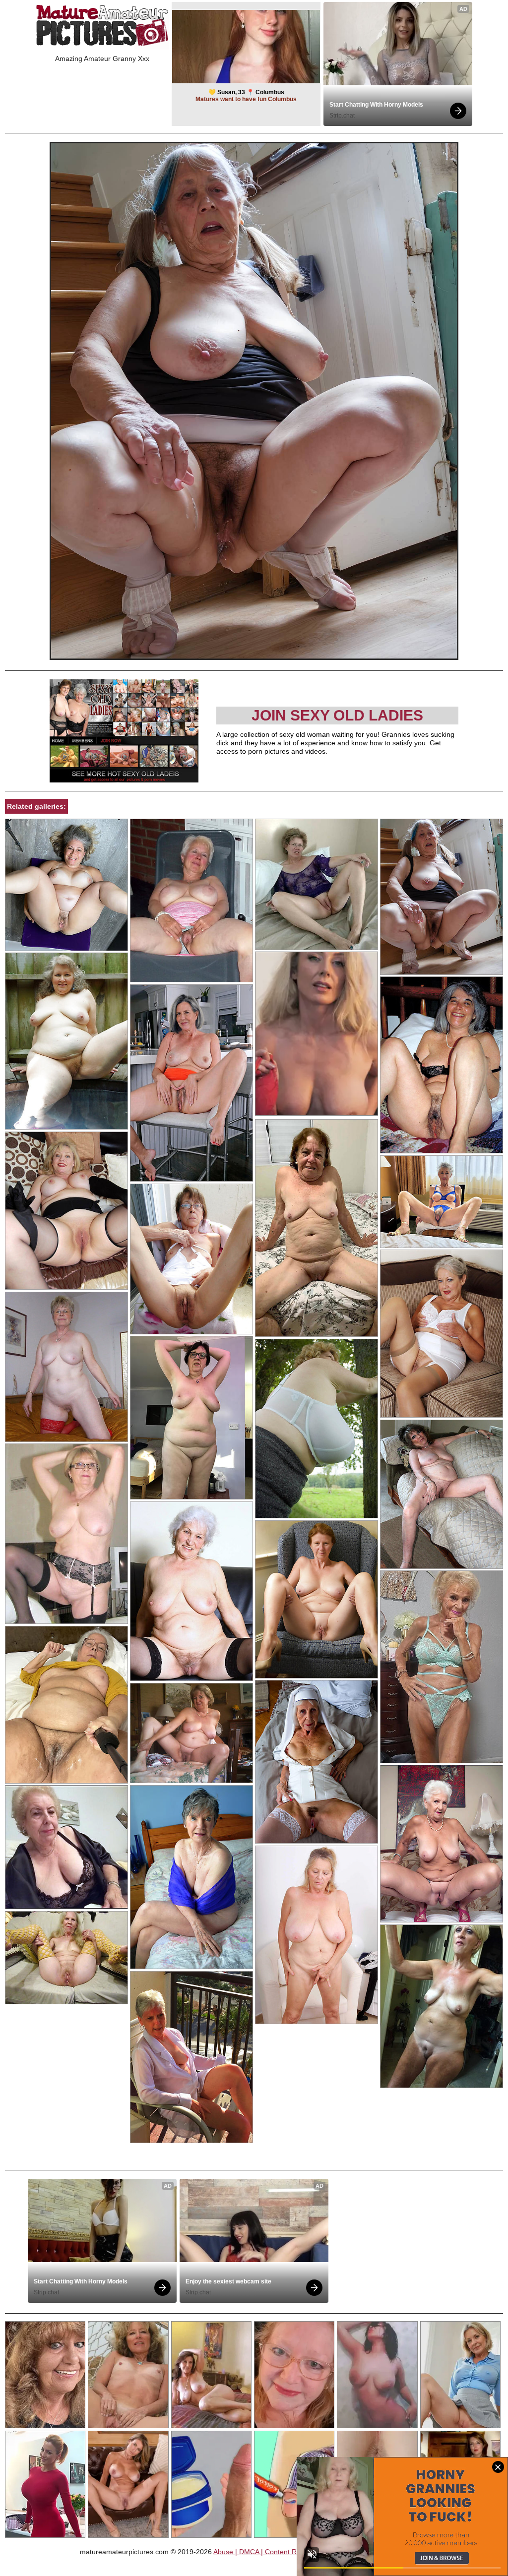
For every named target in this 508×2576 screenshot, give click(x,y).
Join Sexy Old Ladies (337, 715)
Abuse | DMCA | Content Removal (266, 2552)
